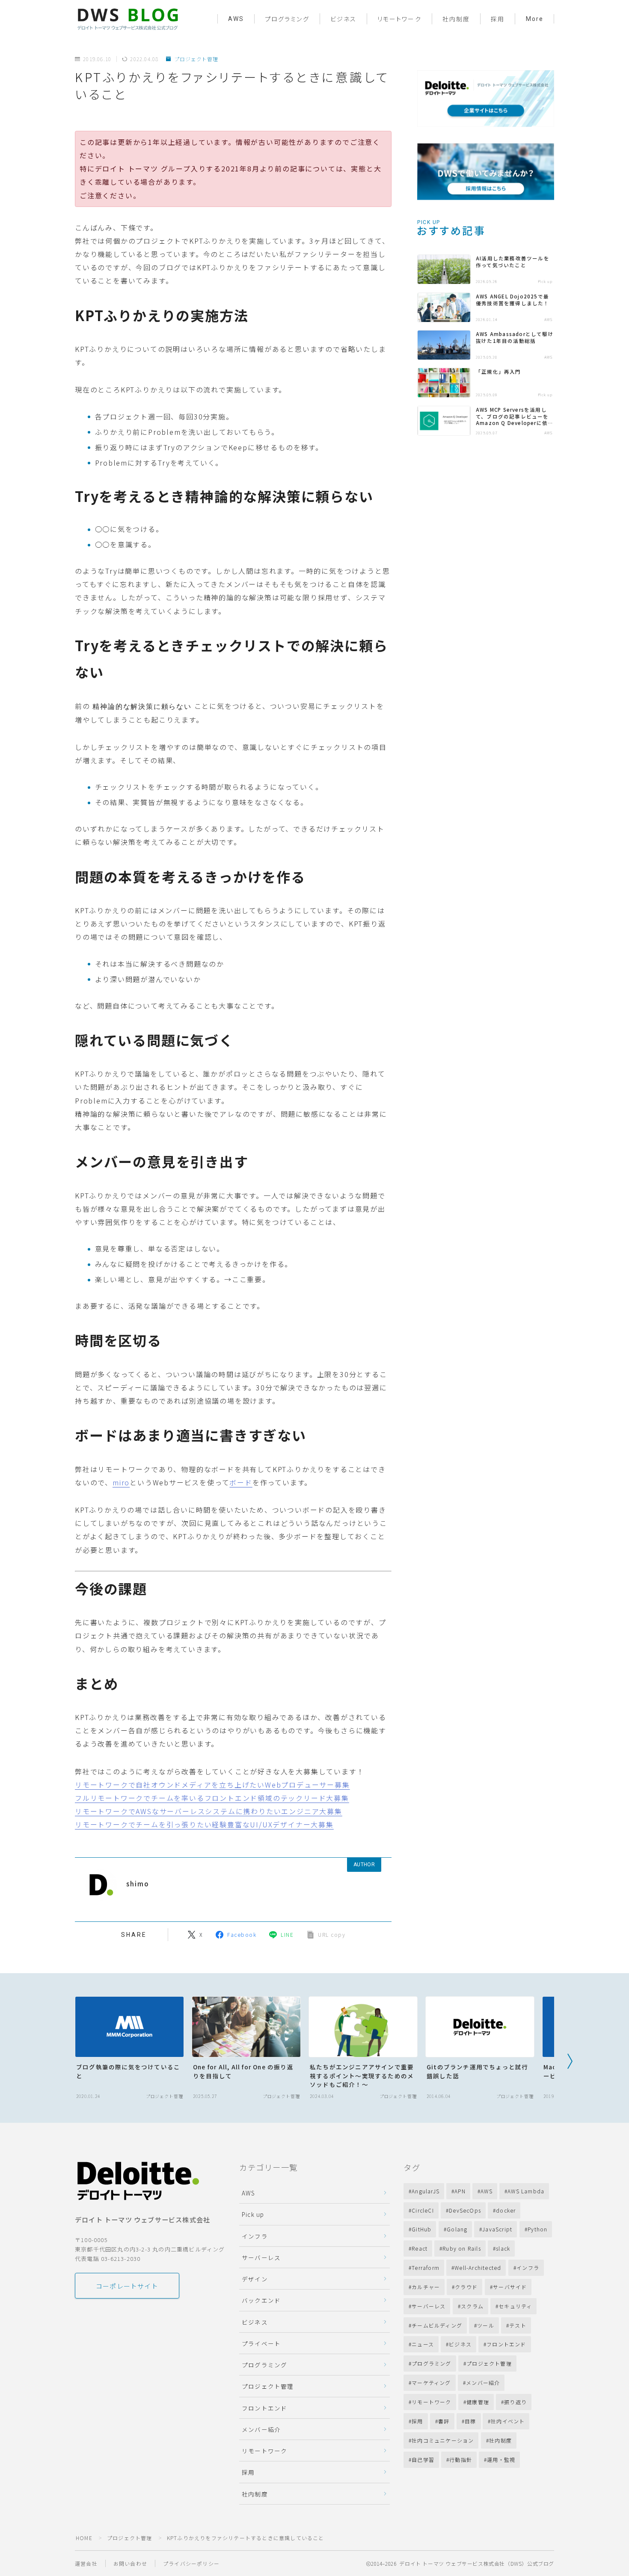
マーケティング (431, 2383)
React (420, 2248)
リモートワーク (399, 19)
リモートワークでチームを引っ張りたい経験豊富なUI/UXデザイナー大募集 (204, 1824)
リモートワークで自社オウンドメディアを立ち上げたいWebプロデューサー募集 (212, 1785)
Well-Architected (478, 2268)
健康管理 (478, 2402)
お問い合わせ (130, 2563)
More (535, 19)
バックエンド (261, 2300)
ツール (486, 2325)
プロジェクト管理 (196, 59)
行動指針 (461, 2459)
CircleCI (423, 2210)
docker (506, 2210)
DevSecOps (465, 2210)
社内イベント (508, 2421)
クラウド (467, 2287)
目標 (470, 2421)
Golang (457, 2229)
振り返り (515, 2402)
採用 (498, 19)
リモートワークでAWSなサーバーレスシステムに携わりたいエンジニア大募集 (209, 1811)
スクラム (472, 2306)
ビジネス (343, 19)
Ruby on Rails (462, 2248)
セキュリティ (515, 2306)
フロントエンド (264, 2408)
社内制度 (456, 19)
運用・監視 (501, 2459)
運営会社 (86, 2563)
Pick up (253, 2214)
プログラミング (287, 19)
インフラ (255, 2236)
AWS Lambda (526, 2191)
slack (503, 2248)
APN (460, 2191)
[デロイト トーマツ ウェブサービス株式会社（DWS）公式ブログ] (128, 19)
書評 (444, 2421)
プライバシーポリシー (191, 2563)
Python (537, 2229)
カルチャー (426, 2287)
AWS (236, 19)
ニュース (423, 2344)
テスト (518, 2325)
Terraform (426, 2268)
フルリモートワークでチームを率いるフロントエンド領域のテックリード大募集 (212, 1798)
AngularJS (426, 2191)
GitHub (421, 2229)
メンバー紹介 (261, 2429)
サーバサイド (510, 2287)
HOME (84, 2538)
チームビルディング (437, 2325)
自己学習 (423, 2459)
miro (121, 1482)
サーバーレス (261, 2257)
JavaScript (497, 2229)
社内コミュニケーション (443, 2440)
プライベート (261, 2343)
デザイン (255, 2279)
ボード (241, 1482)
